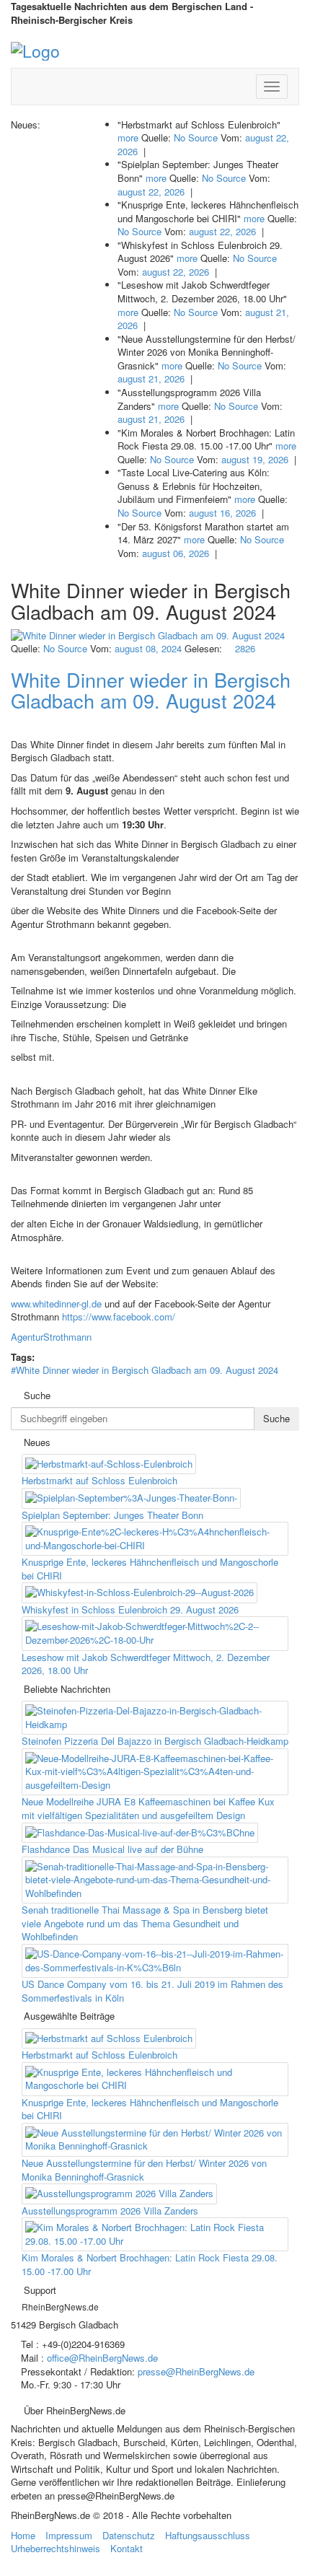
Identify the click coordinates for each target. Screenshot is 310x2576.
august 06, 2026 (176, 553)
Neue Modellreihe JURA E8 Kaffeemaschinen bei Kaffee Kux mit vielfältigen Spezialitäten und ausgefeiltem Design (148, 1808)
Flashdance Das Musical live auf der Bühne (112, 1849)
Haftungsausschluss (208, 2535)
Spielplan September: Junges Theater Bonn (112, 1515)
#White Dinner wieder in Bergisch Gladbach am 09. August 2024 (145, 1370)
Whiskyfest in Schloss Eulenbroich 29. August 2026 (130, 1609)
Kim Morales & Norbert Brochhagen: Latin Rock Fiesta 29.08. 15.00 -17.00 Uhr (150, 2264)
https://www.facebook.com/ (119, 1317)
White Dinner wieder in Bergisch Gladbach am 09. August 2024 (151, 690)
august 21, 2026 (151, 378)
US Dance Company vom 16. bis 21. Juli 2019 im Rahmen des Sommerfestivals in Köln (152, 1991)
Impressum (69, 2535)
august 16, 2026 (222, 513)
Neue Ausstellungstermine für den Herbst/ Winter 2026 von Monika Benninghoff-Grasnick (144, 2170)
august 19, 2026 (255, 459)
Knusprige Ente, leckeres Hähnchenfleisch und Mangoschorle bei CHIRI (150, 1569)
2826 (244, 648)
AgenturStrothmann (51, 1337)
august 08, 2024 (148, 648)
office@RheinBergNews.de (102, 2358)
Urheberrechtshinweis (56, 2548)
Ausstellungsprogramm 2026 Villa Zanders (110, 2211)
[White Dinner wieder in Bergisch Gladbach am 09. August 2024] (155, 636)
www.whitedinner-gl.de (56, 1304)
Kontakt (127, 2548)
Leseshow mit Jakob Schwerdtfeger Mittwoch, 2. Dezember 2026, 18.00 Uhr (146, 1664)
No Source (196, 137)
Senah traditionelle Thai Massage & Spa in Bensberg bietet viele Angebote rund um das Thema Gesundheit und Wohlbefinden (145, 1923)
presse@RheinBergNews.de (196, 2371)
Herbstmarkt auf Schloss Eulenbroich (99, 1480)
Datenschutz (129, 2535)
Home (23, 2535)
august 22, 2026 (151, 192)
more (128, 137)
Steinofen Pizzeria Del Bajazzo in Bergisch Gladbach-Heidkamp (155, 1741)
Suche (276, 1418)
